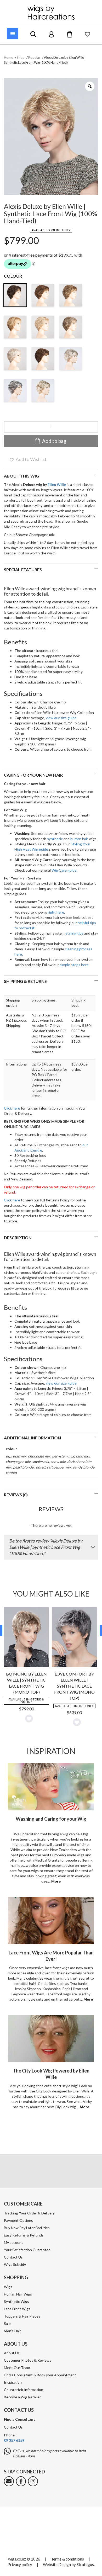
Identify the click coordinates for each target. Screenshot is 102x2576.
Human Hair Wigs (18, 2294)
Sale (7, 2323)
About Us (12, 2353)
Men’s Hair (12, 2331)
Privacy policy (20, 2564)
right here (56, 912)
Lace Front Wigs (17, 2309)
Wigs (8, 2286)
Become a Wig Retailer (22, 2397)
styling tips (74, 933)
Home (8, 57)
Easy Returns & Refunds (24, 2235)
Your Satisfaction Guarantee (27, 2250)
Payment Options (18, 2220)
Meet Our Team (17, 2368)
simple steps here (74, 965)
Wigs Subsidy (15, 2264)
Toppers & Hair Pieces (22, 2316)
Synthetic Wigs (16, 2301)
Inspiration (13, 2382)
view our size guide (61, 718)
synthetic (55, 839)
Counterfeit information (24, 2390)
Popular (34, 57)
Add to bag (54, 441)
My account (13, 2242)
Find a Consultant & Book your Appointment (40, 2375)
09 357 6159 (14, 2440)
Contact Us (13, 2257)
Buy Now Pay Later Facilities (27, 2228)
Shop (21, 57)
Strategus (85, 2564)
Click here (12, 1108)
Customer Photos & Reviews (28, 2360)
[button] (28, 459)
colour (13, 276)
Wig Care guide (64, 870)
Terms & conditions (67, 2559)
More (56, 1881)
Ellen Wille (57, 484)
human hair (79, 839)
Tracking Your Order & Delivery (29, 2213)
